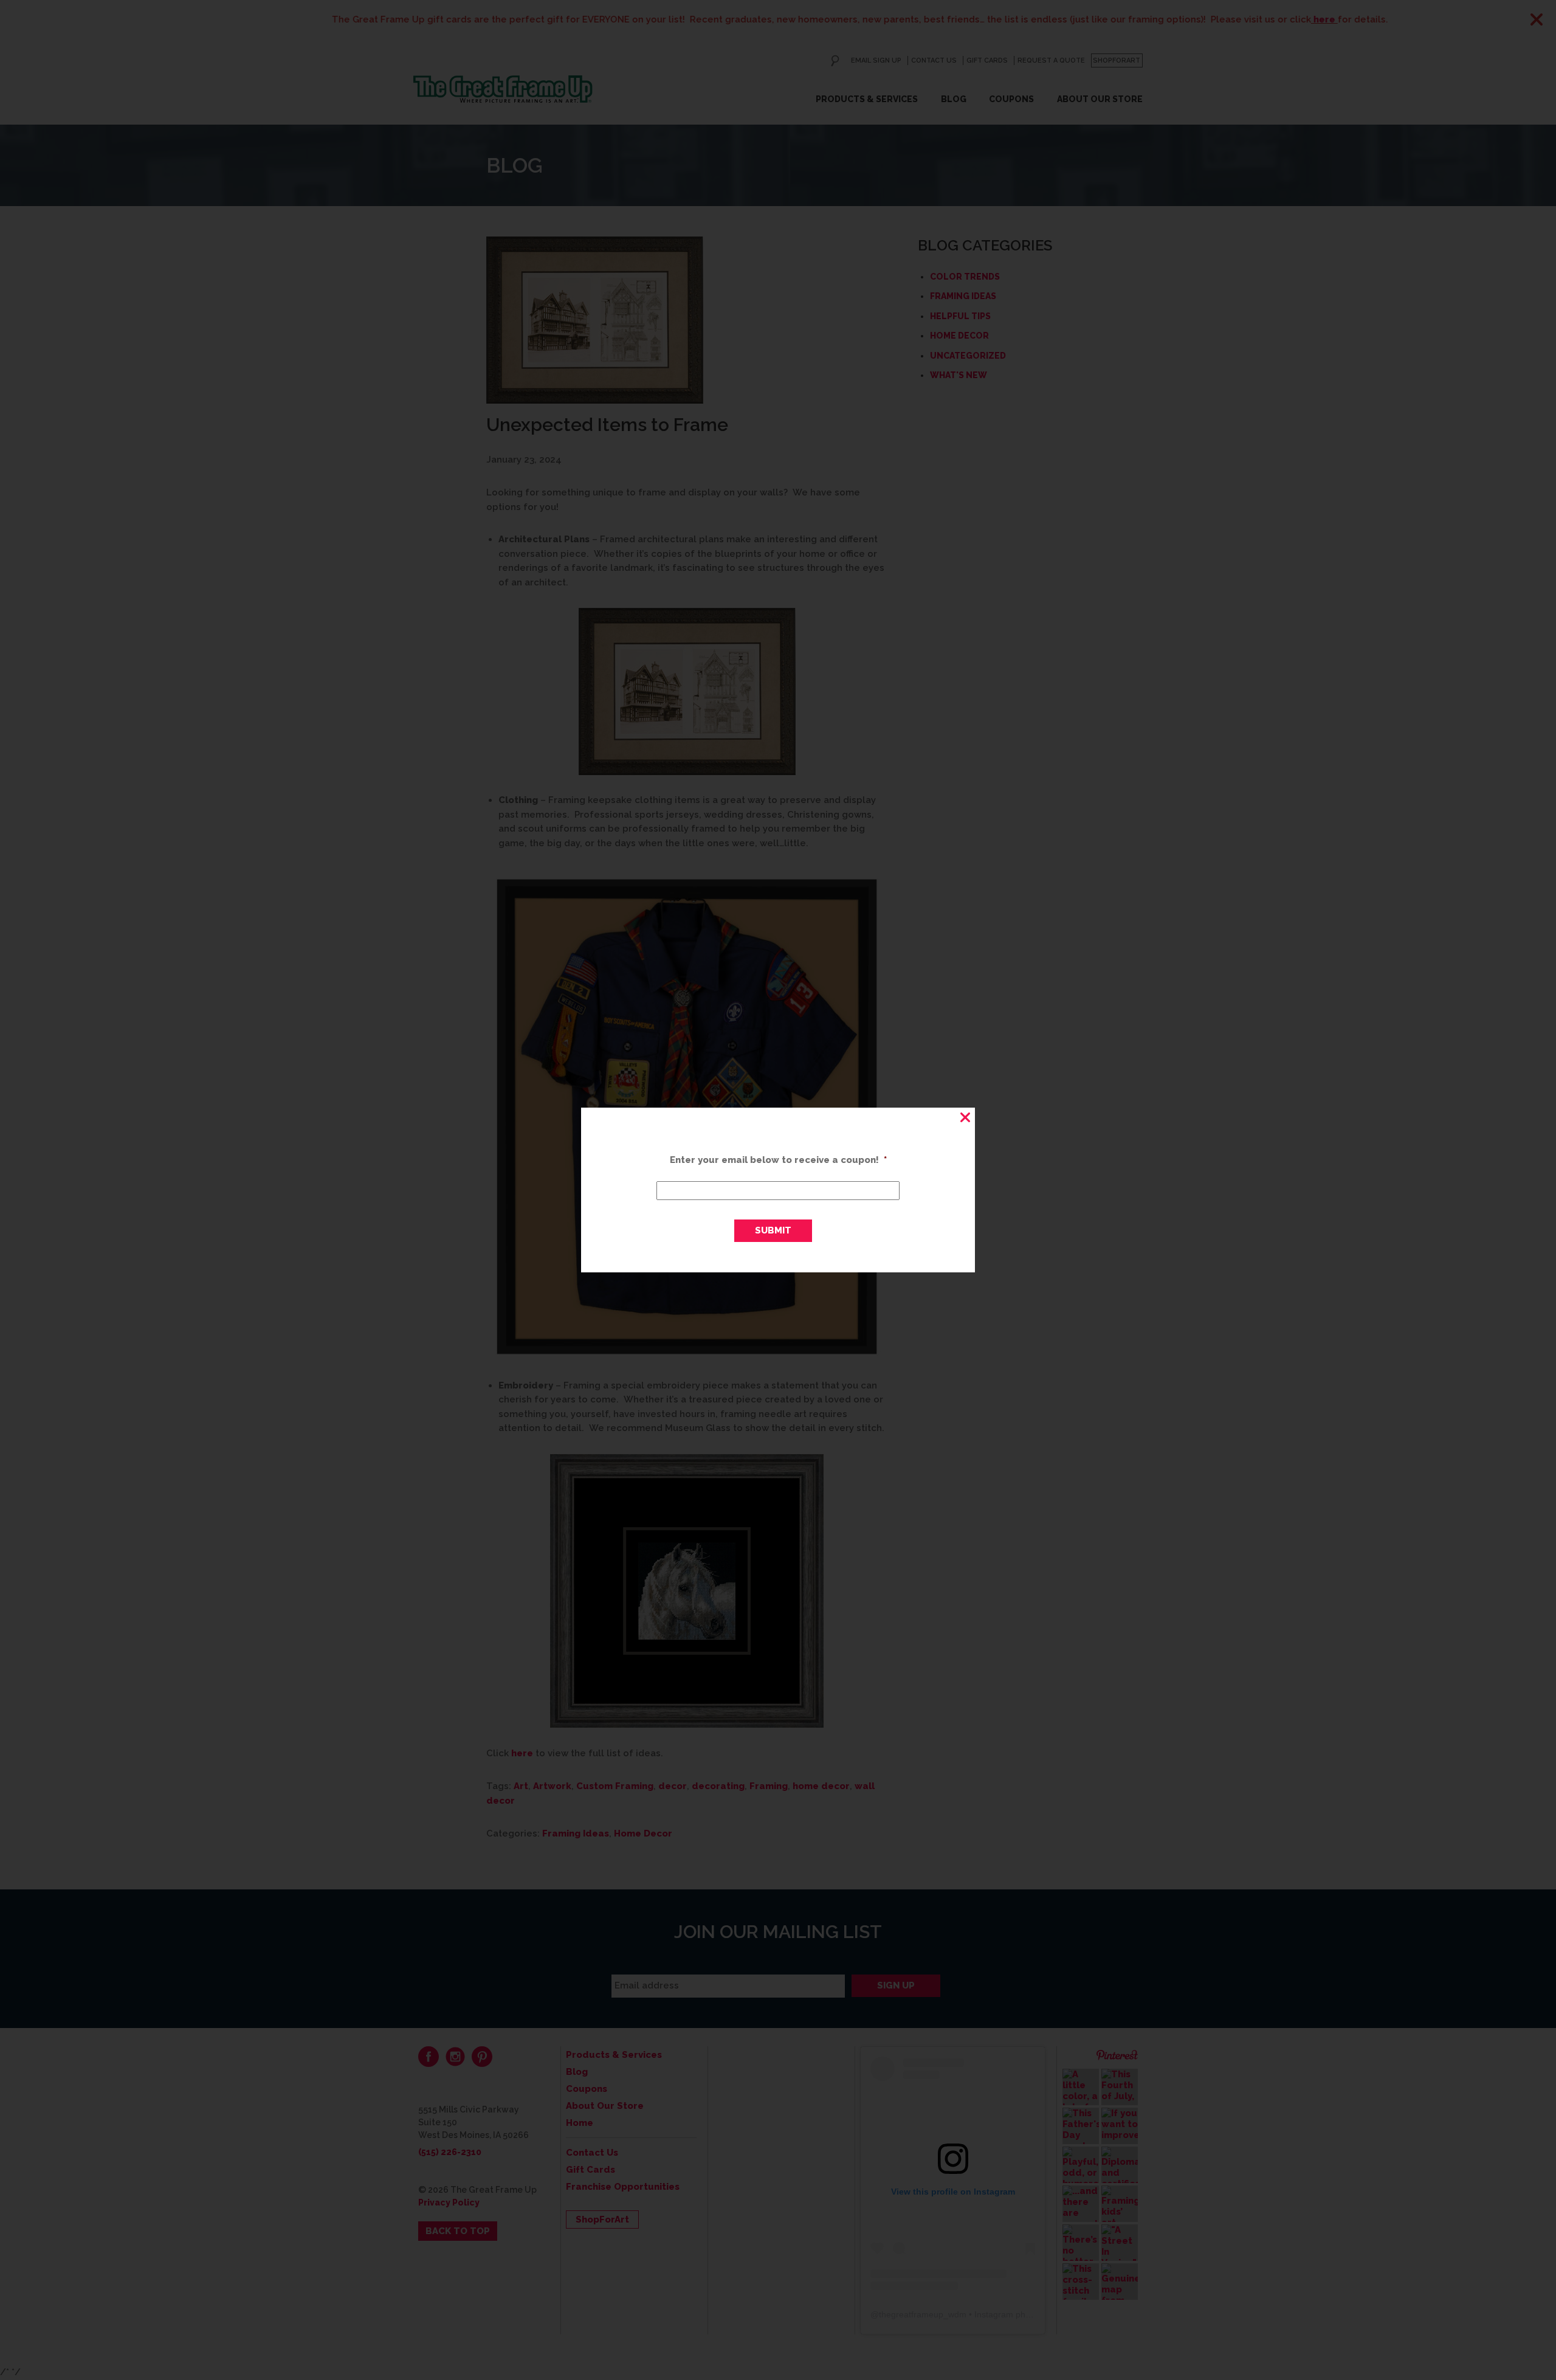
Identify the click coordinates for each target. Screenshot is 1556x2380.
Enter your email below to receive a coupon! (778, 1160)
